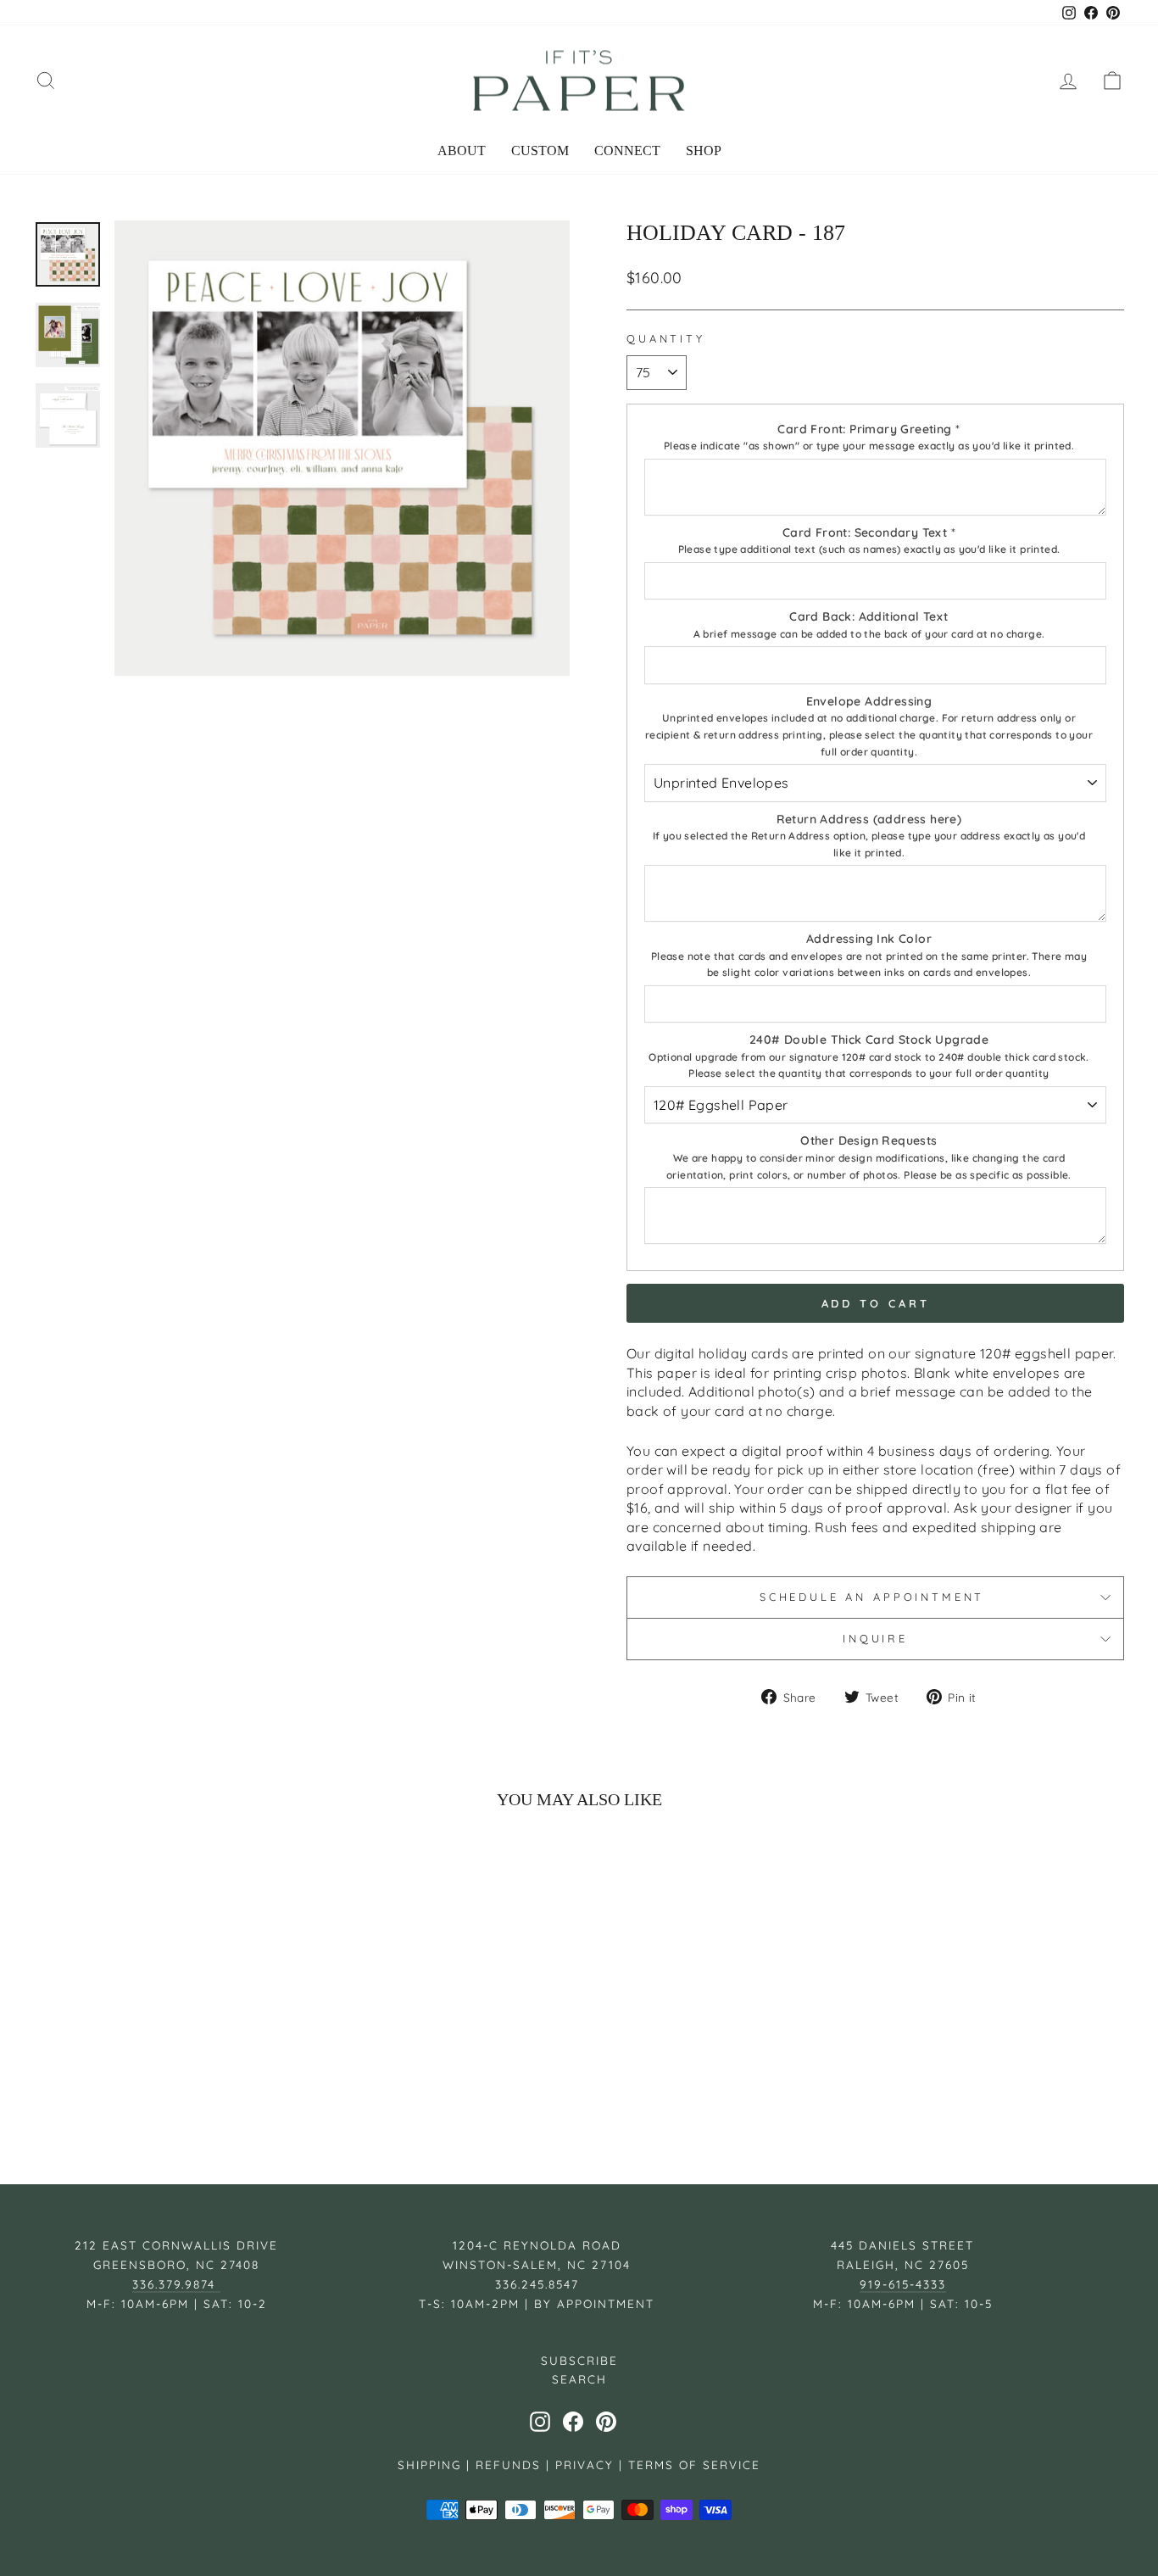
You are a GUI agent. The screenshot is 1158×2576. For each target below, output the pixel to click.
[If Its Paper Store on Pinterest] (606, 2422)
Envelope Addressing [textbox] (869, 726)
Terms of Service (694, 2464)
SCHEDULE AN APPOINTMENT (875, 1597)
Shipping (429, 2464)
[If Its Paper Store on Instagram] (540, 2422)
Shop (704, 151)
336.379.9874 (176, 2284)
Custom (540, 151)
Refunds (508, 2464)
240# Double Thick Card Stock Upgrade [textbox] (869, 1056)
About (462, 151)
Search (579, 2379)
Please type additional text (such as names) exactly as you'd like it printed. (869, 549)
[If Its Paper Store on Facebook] (573, 2422)
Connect (627, 151)
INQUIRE (875, 1638)
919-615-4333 (903, 2284)
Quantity (666, 338)
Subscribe (579, 2360)
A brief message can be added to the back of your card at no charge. (869, 634)
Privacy (585, 2464)
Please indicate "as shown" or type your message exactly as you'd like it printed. (869, 446)
